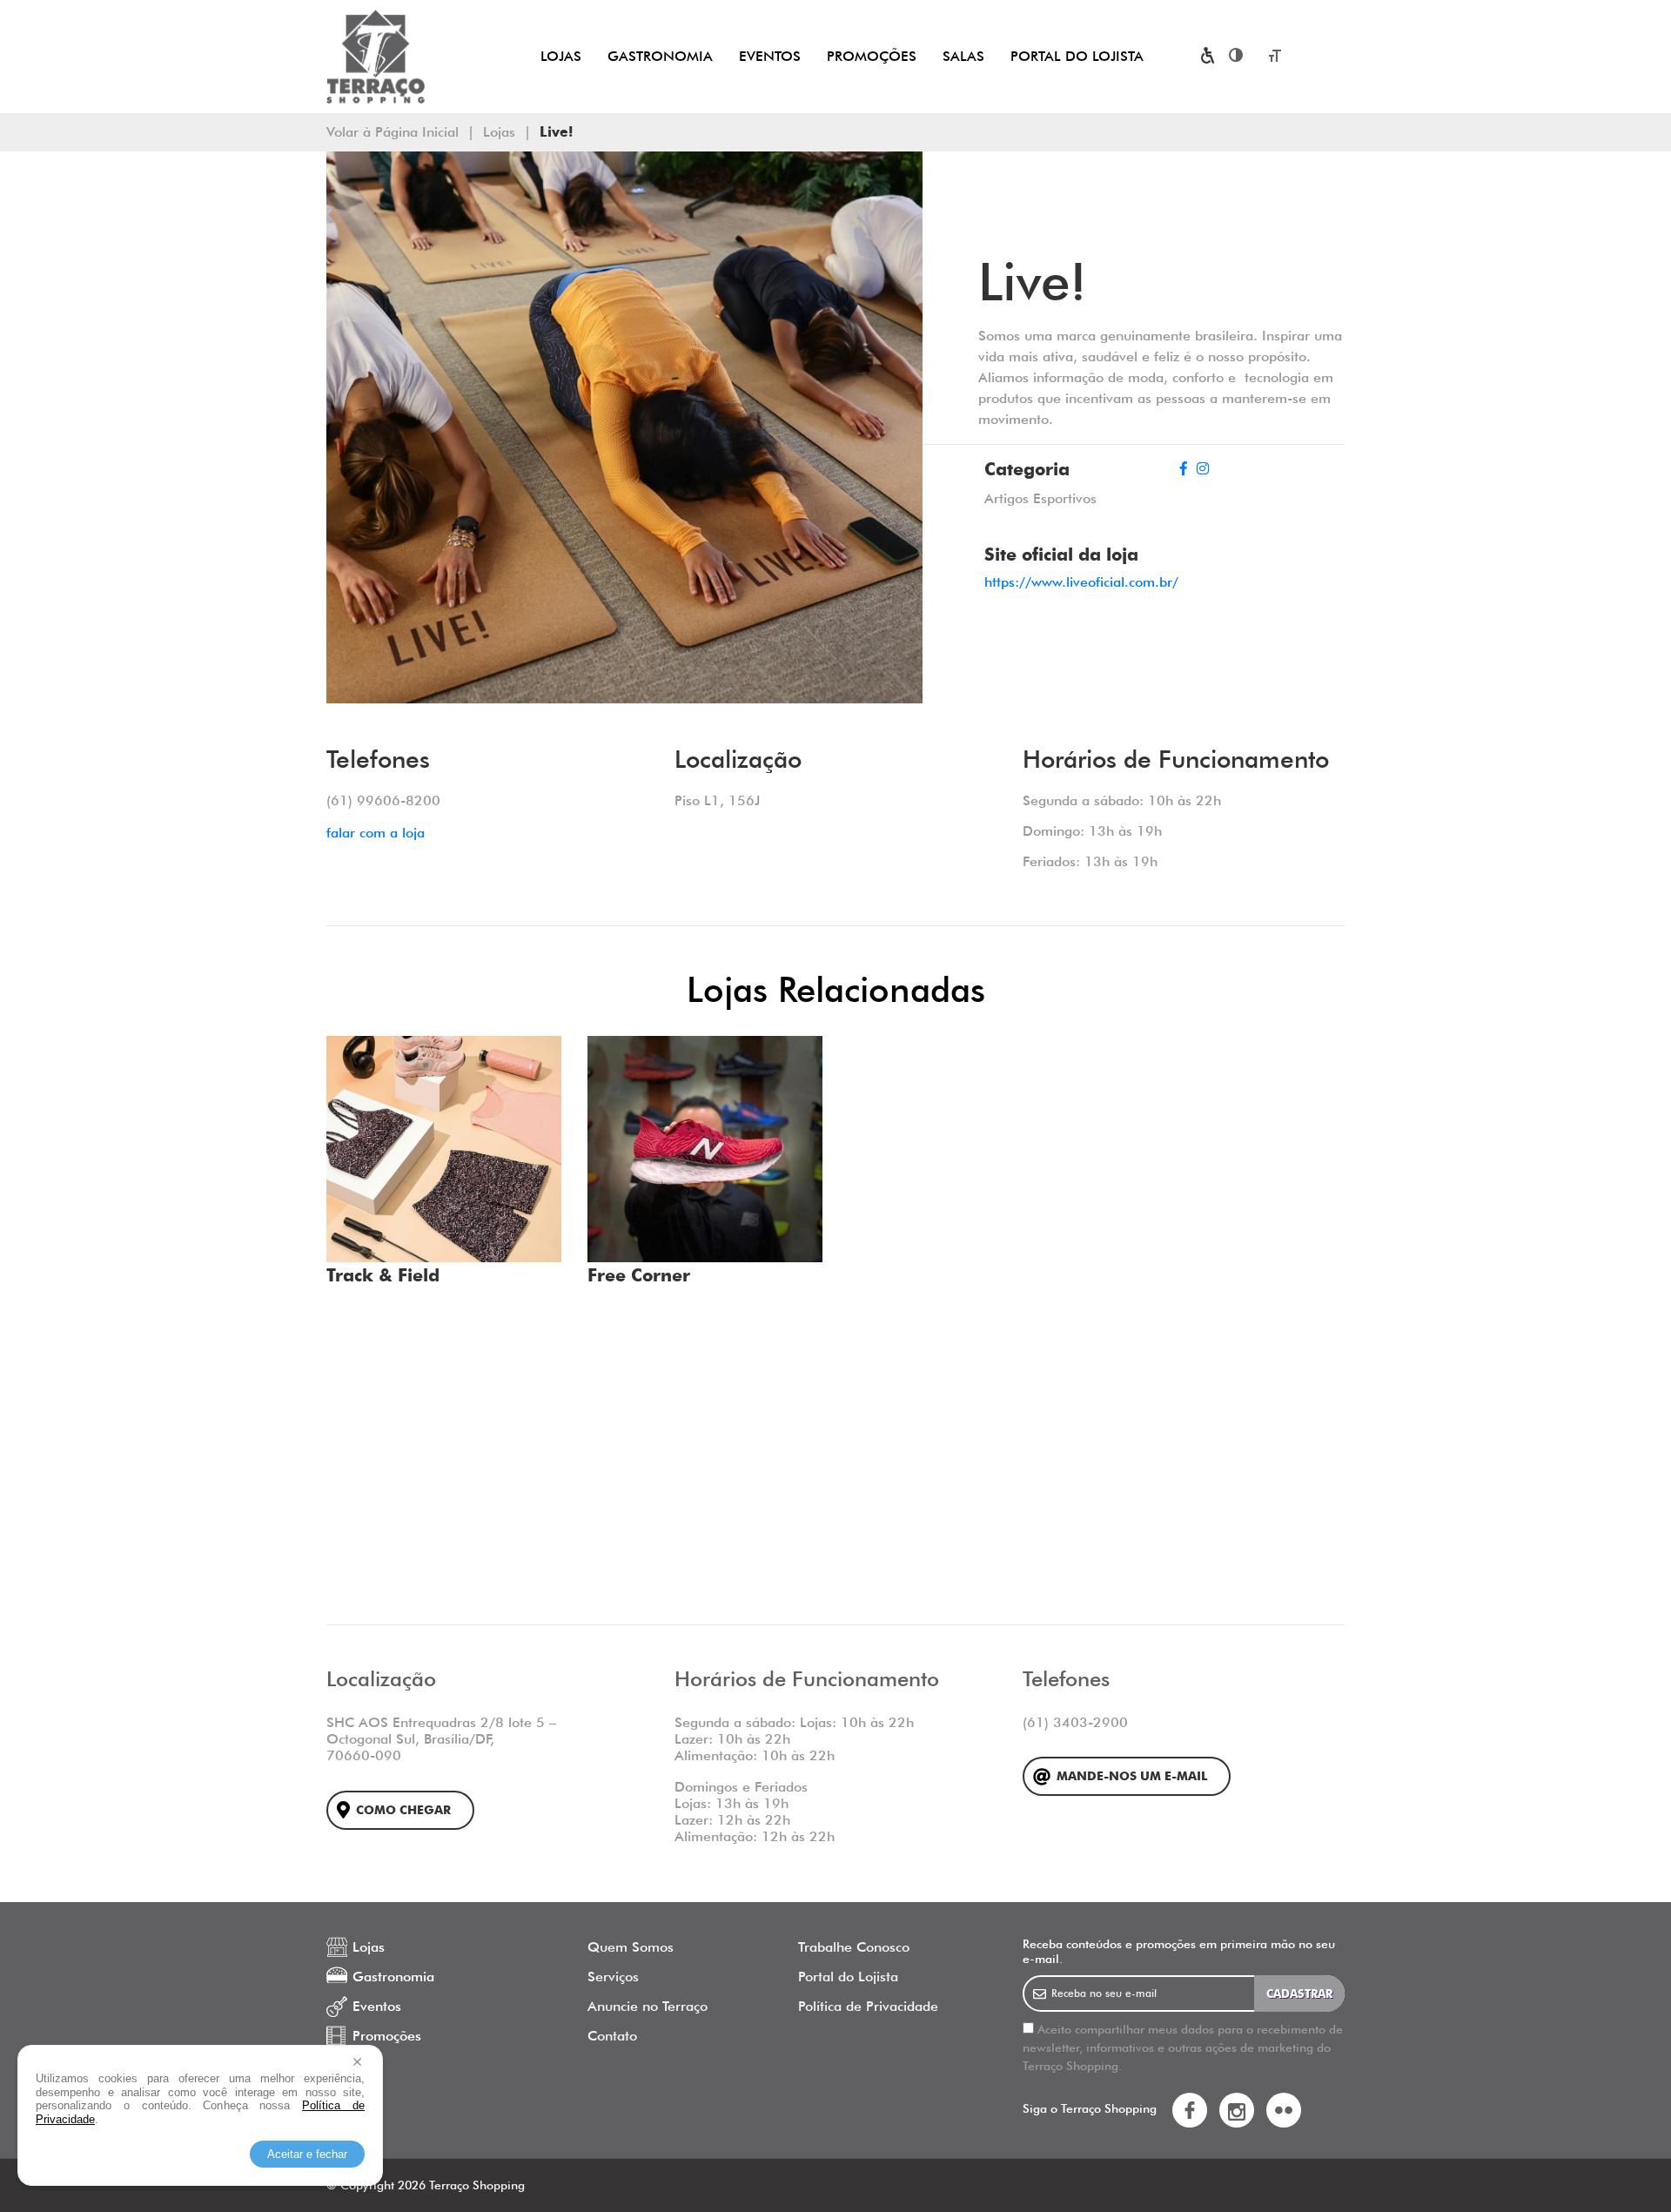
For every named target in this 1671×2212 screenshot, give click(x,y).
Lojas (561, 56)
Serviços (613, 1977)
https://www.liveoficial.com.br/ (1081, 582)
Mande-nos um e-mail (1132, 1776)
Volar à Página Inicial (393, 132)
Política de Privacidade (868, 2006)
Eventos (770, 56)
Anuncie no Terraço (648, 2006)
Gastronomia (660, 56)
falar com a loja (376, 833)
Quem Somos (631, 1947)
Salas (963, 56)
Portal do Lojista (1077, 56)
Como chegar (403, 1810)
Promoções (872, 56)
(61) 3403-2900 (1075, 1722)
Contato (612, 2036)
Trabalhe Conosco (854, 1947)
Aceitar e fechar (307, 2154)
